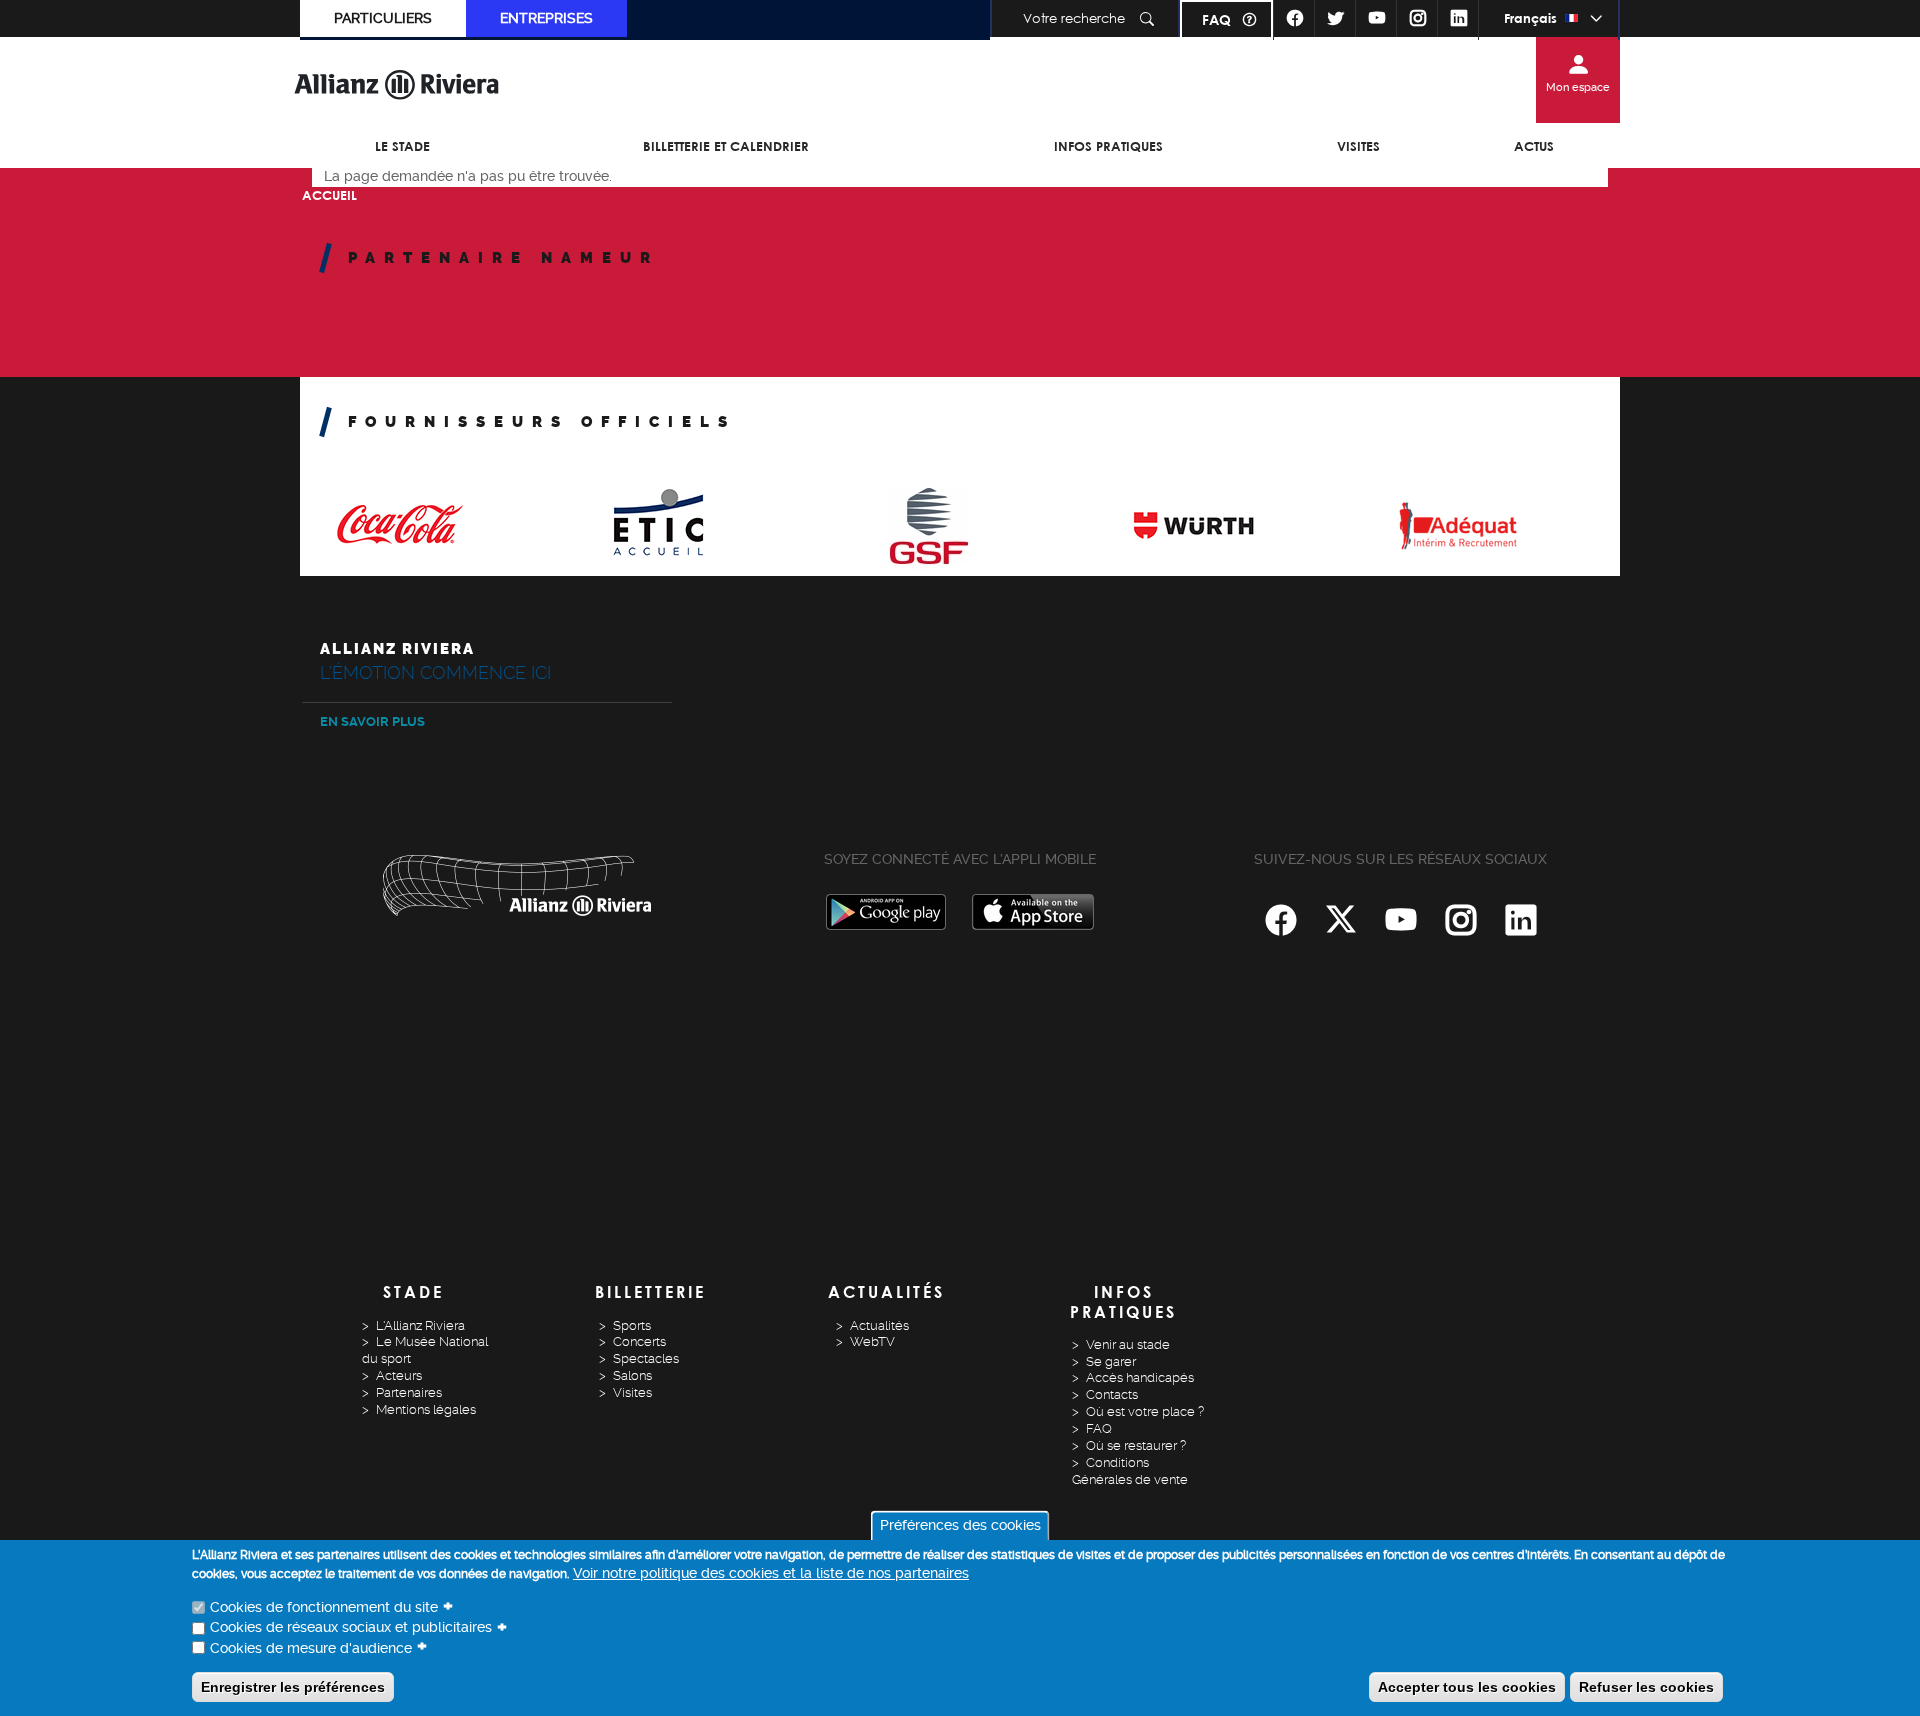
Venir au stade (1128, 1344)
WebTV (872, 1341)
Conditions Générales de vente (1130, 1471)
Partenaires (409, 1392)
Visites (1358, 146)
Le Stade (402, 146)
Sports (632, 1325)
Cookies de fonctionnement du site (324, 1608)
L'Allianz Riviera (420, 1325)
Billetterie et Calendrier (726, 146)
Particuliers (383, 18)
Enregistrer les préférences (293, 1686)
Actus (1534, 146)
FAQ (1216, 19)
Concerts (639, 1341)
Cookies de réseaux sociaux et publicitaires (351, 1628)
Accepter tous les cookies (1467, 1686)
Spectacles (646, 1358)
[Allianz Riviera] (397, 84)
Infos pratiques (1108, 146)
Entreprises (546, 18)
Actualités (879, 1325)
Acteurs (399, 1375)
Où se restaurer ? (1136, 1445)
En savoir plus (372, 721)
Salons (632, 1375)
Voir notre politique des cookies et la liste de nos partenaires (771, 1574)
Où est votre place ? (1145, 1411)
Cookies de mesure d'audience (311, 1648)
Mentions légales (426, 1409)
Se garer (1111, 1361)
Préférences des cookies (960, 1526)
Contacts (1112, 1394)
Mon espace (1578, 87)
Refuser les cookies (1646, 1686)
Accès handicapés (1140, 1377)
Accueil (329, 195)
